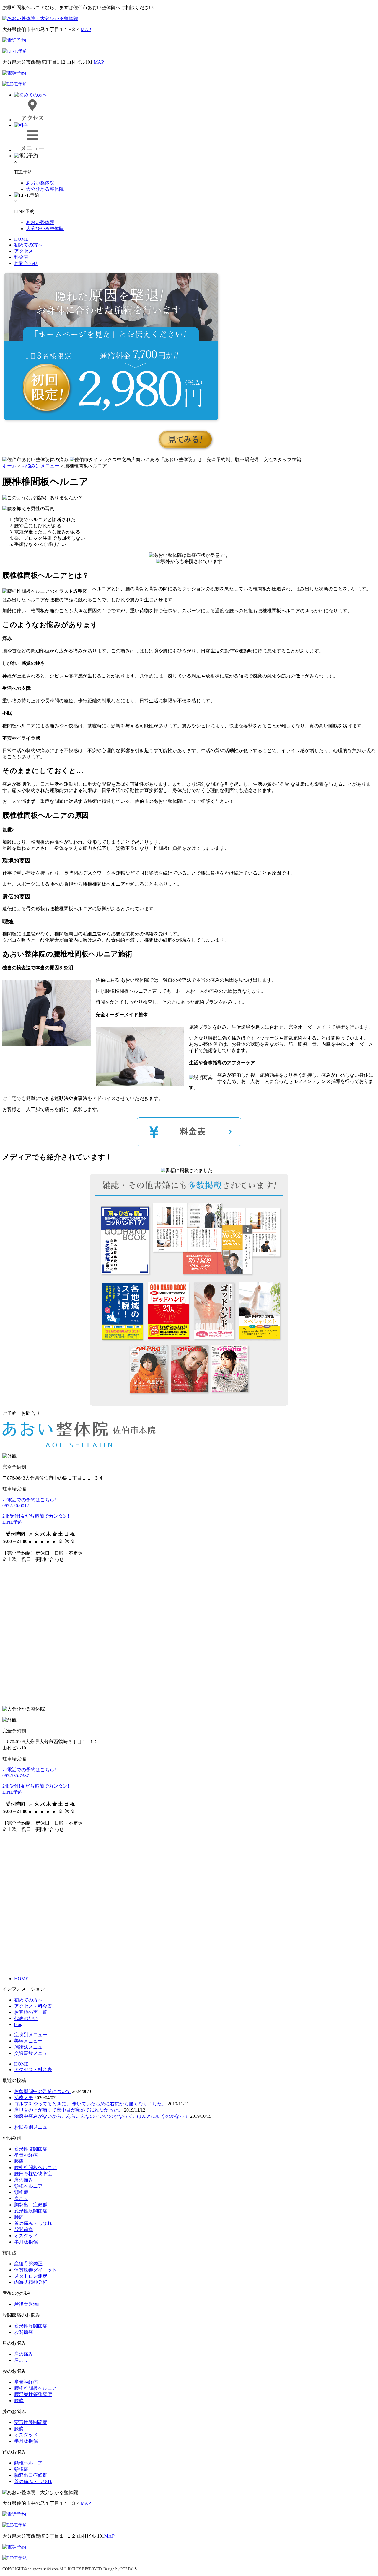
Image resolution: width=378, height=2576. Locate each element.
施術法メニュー (31, 2047)
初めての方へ (28, 245)
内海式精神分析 (31, 2282)
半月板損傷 (26, 2242)
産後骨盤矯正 (31, 2264)
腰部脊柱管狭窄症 (33, 2174)
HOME (21, 239)
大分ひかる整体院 (45, 189)
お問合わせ (26, 263)
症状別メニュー (31, 2035)
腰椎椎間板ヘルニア (35, 2167)
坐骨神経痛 (26, 2155)
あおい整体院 (40, 183)
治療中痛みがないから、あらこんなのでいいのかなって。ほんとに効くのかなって (102, 2116)
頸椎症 (21, 2192)
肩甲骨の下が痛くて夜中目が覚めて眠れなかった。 (69, 2110)
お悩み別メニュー (33, 2127)
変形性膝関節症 (31, 2149)
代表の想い (26, 2018)
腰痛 (19, 2217)
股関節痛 (24, 2229)
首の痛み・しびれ (33, 2223)
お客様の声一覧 (31, 2012)
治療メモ (24, 2098)
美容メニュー (28, 2041)
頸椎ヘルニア (28, 2186)
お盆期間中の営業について (43, 2091)
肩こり (21, 2198)
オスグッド (26, 2236)
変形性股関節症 (31, 2211)
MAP (86, 29)
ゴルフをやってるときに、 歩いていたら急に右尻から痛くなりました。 (90, 2104)
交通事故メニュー (33, 2053)
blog (18, 2024)
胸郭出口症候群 (31, 2205)
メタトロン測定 (31, 2276)
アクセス (24, 251)
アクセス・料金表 (33, 2006)
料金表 (21, 257)
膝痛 (19, 2161)
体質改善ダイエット (35, 2270)
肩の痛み (24, 2180)
